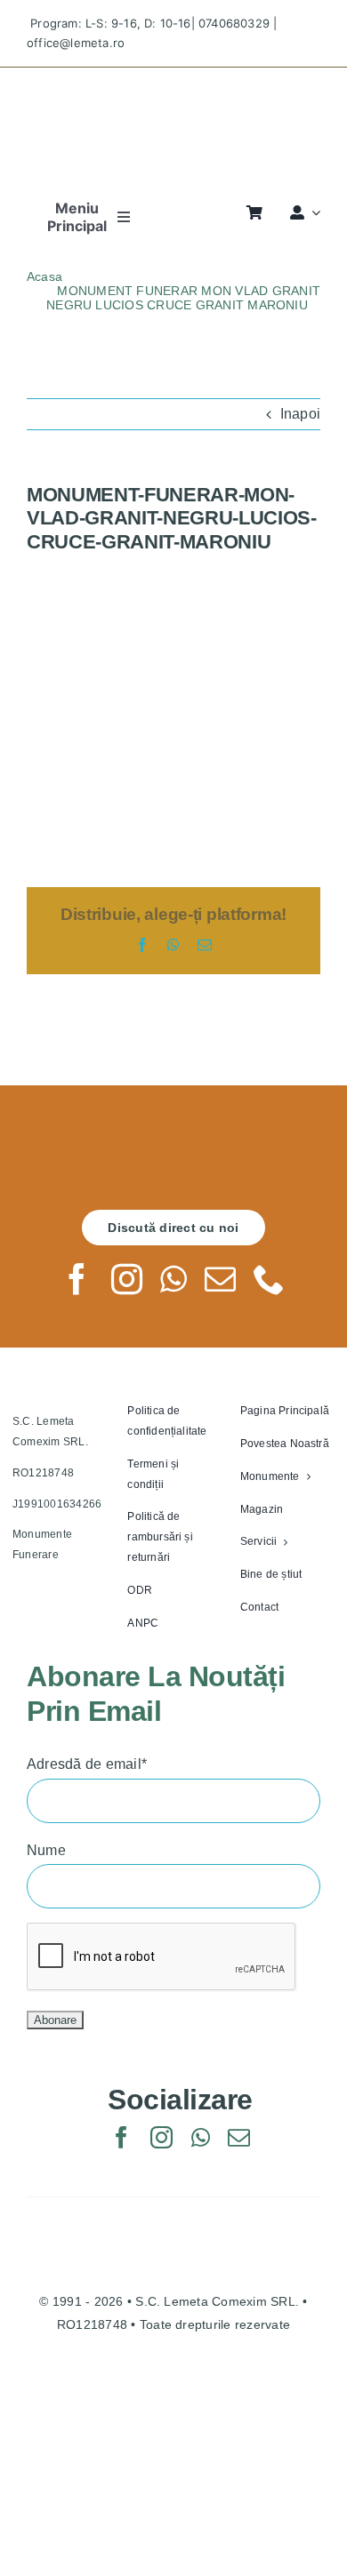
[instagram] (127, 1279)
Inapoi (300, 414)
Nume (46, 1850)
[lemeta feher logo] (173, 1145)
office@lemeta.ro (76, 43)
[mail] (220, 1279)
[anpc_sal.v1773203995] (174, 2464)
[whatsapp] (173, 1279)
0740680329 (234, 23)
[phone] (269, 1279)
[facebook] (77, 1279)
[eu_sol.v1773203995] (173, 2389)
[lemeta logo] (173, 83)
